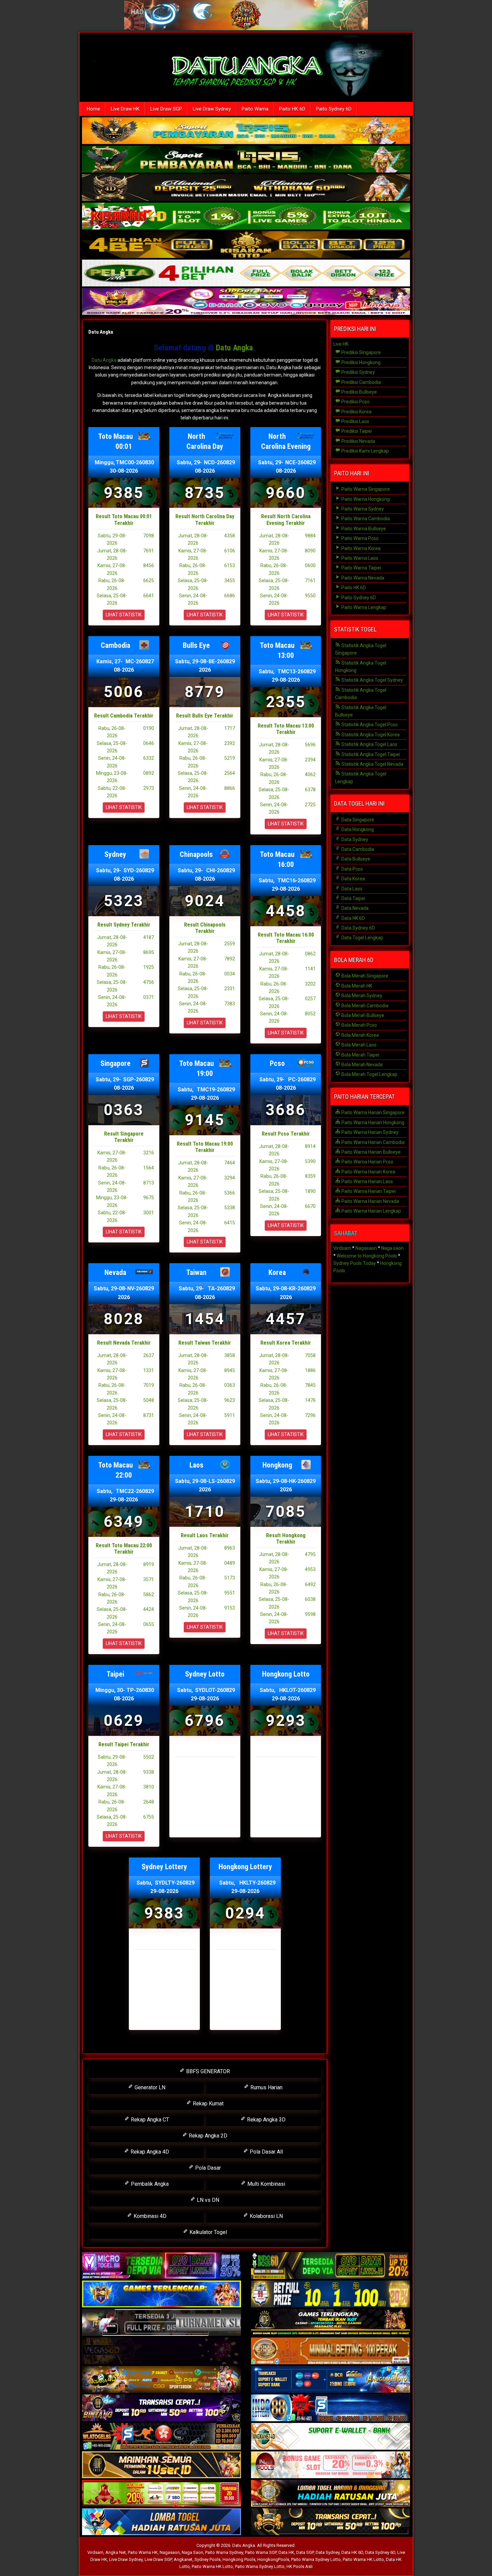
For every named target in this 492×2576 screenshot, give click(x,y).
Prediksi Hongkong (360, 362)
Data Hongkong (357, 829)
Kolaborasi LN (266, 2216)
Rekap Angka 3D (266, 2120)
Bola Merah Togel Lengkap (369, 1074)
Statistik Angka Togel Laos (369, 744)
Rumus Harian (266, 2087)
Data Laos (351, 889)
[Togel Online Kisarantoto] (246, 245)
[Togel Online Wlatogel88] (161, 2437)
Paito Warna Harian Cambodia (373, 1142)
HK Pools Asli (300, 2566)
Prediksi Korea (356, 412)
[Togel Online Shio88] (331, 2494)
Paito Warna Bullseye (363, 529)
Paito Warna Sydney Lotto (316, 2559)
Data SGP (305, 2552)
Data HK (286, 2552)
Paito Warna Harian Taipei (368, 1191)
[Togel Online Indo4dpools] (161, 2522)
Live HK (341, 344)
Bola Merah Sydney (361, 996)
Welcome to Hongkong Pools (367, 1256)
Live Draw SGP (166, 109)
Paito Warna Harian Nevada (370, 1201)
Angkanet (183, 2559)
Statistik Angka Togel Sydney (372, 680)
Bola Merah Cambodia (364, 1006)
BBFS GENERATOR (207, 2071)
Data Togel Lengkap (362, 938)
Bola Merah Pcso (359, 1025)
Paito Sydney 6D (334, 109)
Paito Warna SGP (261, 2552)
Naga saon (392, 1248)
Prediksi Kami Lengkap (365, 451)
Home (93, 109)
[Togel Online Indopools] (331, 2465)
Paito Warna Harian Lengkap (371, 1211)
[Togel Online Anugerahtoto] (331, 2380)
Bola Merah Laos (358, 1045)
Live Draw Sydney (212, 109)
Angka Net (116, 2552)
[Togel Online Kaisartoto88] (161, 2494)
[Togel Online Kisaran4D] (246, 217)
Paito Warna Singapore (365, 489)
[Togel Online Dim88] (246, 160)
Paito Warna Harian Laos (367, 1181)
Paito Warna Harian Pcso (367, 1162)
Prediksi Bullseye (359, 392)
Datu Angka (101, 332)
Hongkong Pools (239, 2559)
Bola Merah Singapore (364, 976)
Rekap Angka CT (149, 2120)
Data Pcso (352, 869)
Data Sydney (354, 839)
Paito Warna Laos (359, 558)
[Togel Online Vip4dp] (331, 2323)
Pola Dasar (207, 2168)
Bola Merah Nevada (361, 1065)
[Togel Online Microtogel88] (161, 2266)
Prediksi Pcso (355, 402)
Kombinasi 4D (149, 2216)
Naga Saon (192, 2552)
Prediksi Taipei (356, 431)
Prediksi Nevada (358, 441)
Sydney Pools (208, 2559)
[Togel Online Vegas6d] (161, 2351)
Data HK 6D (353, 918)
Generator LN (149, 2087)
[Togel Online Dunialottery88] (331, 2351)
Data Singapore (357, 820)
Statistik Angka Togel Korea (370, 735)
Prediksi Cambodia (361, 382)
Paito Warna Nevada (362, 578)
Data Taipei (353, 898)
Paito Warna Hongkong (365, 499)
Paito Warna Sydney (362, 509)
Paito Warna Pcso (359, 538)
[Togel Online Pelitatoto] (246, 274)
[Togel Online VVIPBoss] (246, 131)
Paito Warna (255, 109)
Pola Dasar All (266, 2152)
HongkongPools (273, 2559)
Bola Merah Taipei (360, 1055)
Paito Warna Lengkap (363, 607)
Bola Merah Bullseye (362, 1015)
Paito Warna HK (143, 2552)
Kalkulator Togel (208, 2232)
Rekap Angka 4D (149, 2152)
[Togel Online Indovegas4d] (331, 2522)
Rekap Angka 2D (207, 2136)
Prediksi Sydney (358, 372)
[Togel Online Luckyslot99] (331, 2294)
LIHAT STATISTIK (124, 615)
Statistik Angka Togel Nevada (372, 764)
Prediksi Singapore (361, 352)
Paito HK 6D (292, 109)
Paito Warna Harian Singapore (373, 1112)
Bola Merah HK (356, 986)
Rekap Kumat (208, 2104)
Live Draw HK (125, 109)
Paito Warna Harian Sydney (370, 1132)
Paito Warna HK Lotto (363, 2559)
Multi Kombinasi (266, 2184)
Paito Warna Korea (360, 548)
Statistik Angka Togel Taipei (370, 754)
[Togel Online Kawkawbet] (161, 2323)
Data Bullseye (355, 859)
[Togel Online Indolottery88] (331, 2408)
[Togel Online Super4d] (246, 188)
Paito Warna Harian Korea (368, 1172)
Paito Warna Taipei (361, 568)
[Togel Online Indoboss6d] (331, 2266)
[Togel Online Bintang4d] (161, 2408)
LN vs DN (207, 2200)
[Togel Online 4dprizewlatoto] (161, 2465)
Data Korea (353, 879)
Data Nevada (354, 908)
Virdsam (342, 1248)
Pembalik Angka (149, 2184)
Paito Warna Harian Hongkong (372, 1123)
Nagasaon (366, 1248)
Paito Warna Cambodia (365, 519)
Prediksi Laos (355, 421)
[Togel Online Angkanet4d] (331, 2437)
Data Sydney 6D (358, 928)
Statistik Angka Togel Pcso (369, 725)
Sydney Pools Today (355, 1263)
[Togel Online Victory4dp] (161, 2294)
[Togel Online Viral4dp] (246, 302)
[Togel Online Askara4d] (161, 2380)
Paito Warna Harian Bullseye (371, 1152)
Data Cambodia (357, 849)
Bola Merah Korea (360, 1035)
